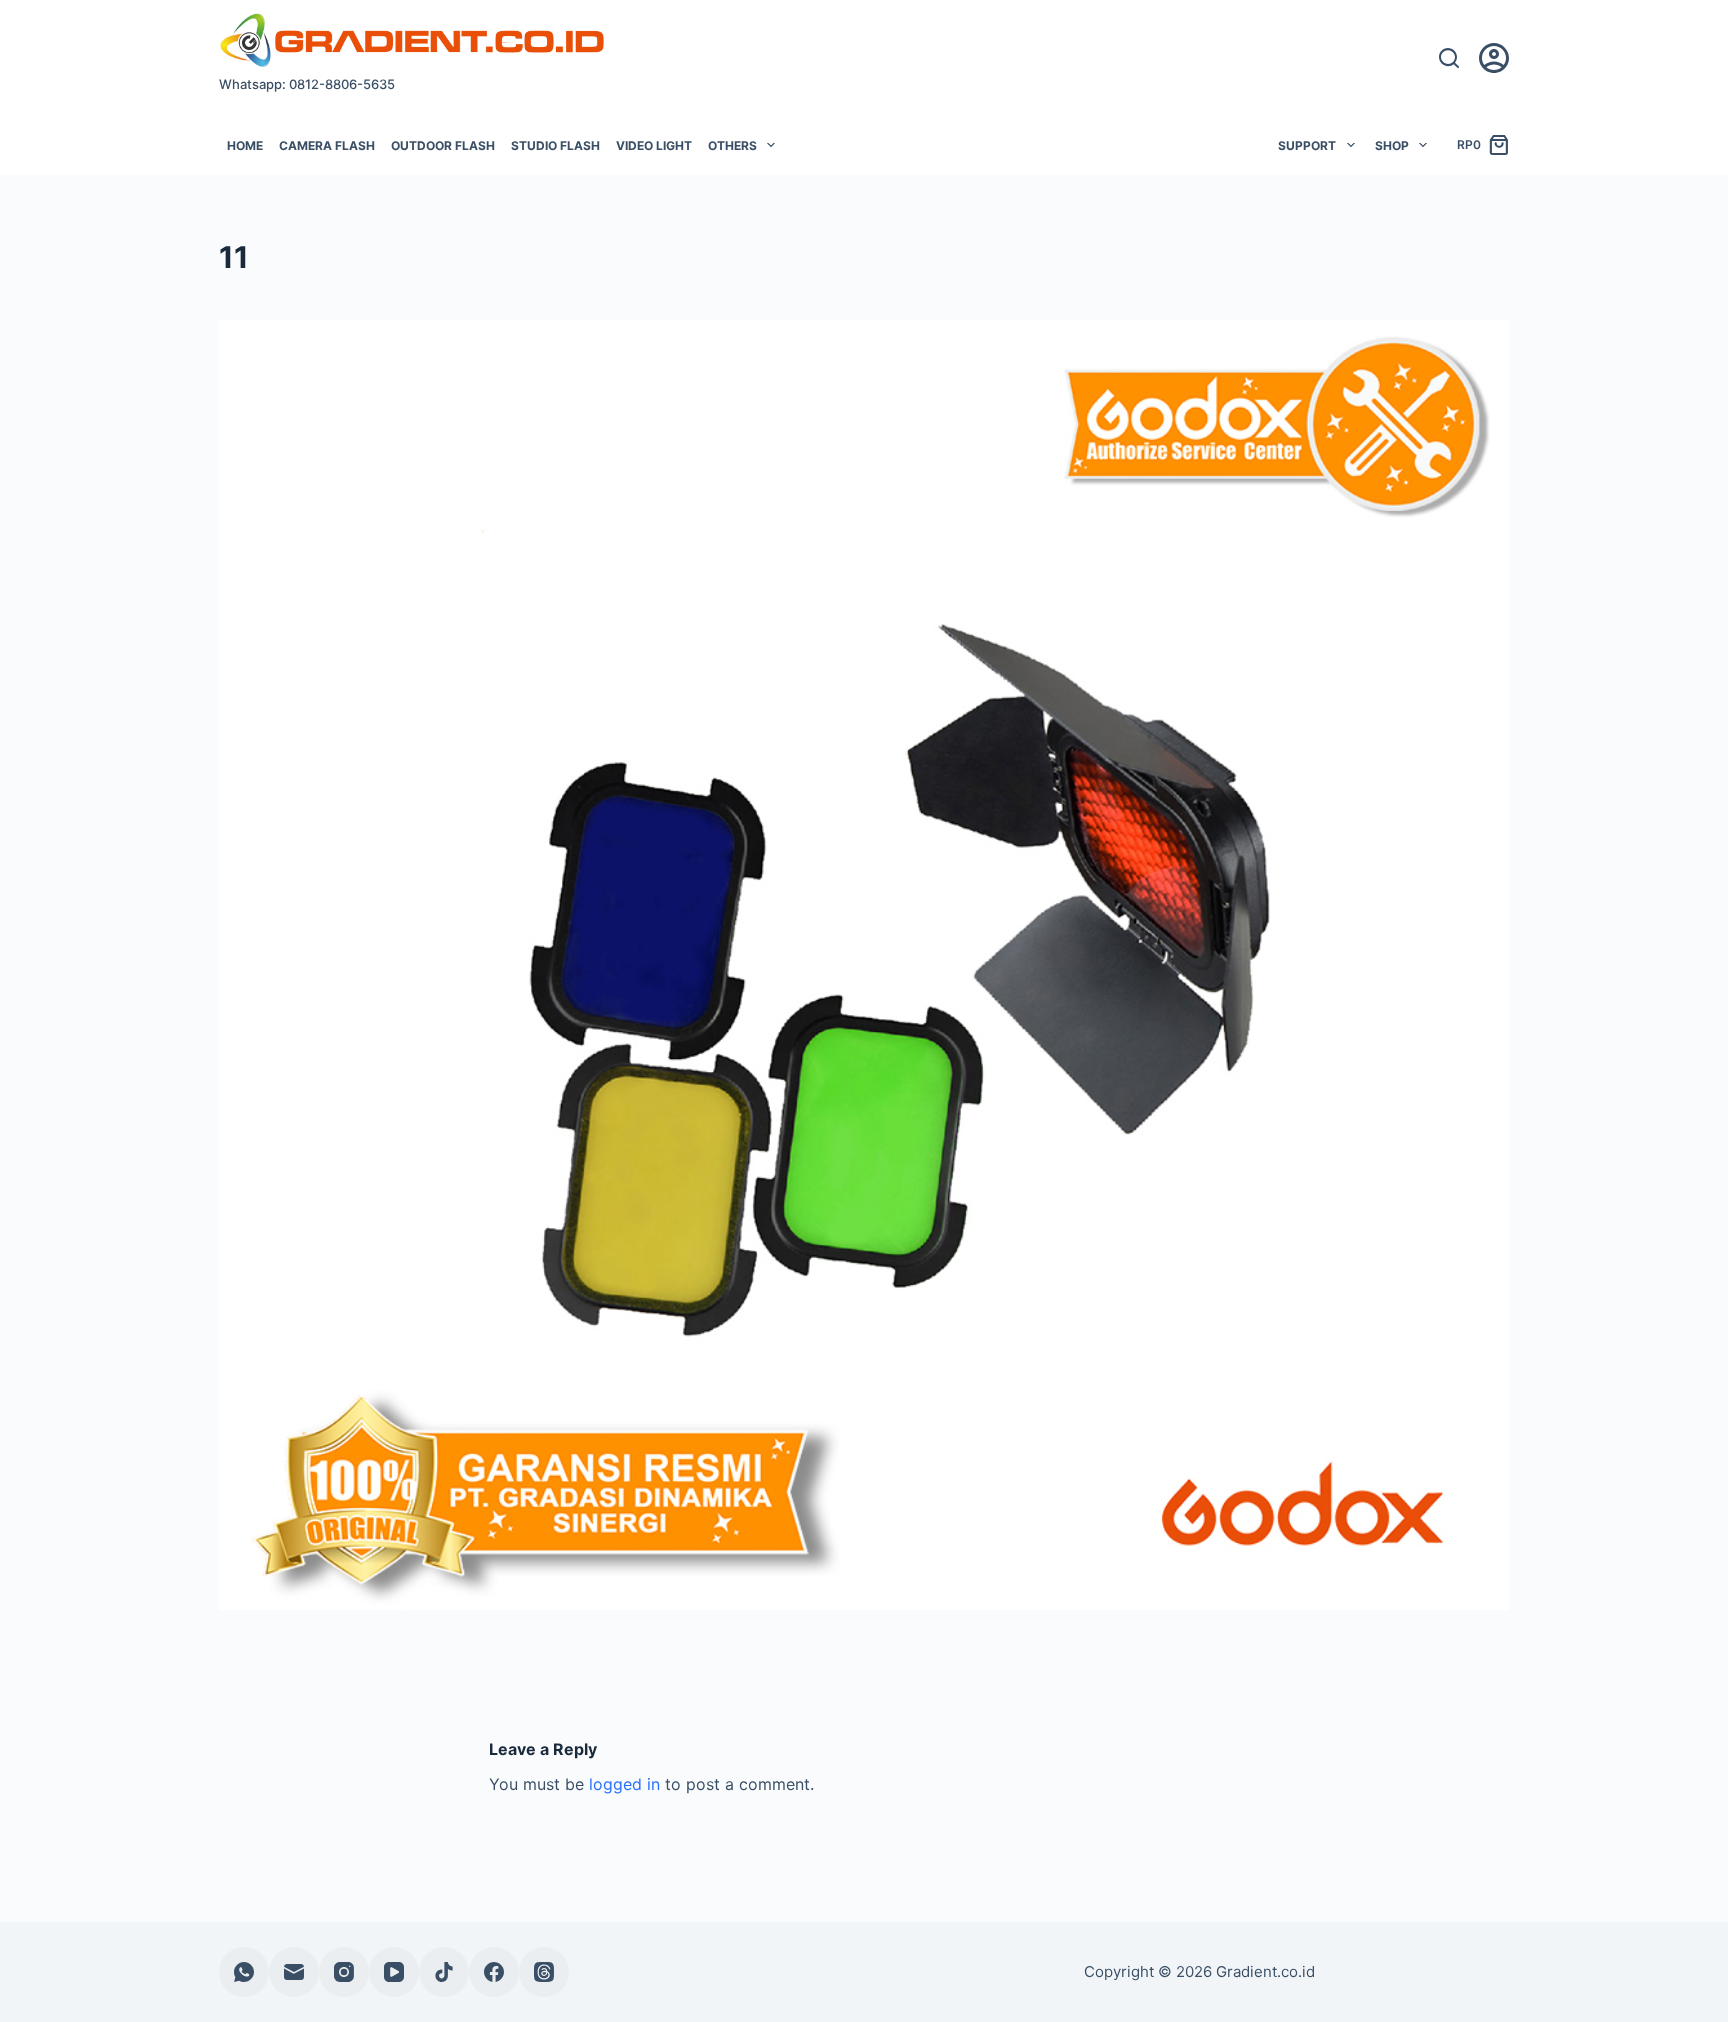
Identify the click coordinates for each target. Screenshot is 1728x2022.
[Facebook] (494, 1972)
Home (245, 145)
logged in (624, 1784)
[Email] (294, 1972)
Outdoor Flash (443, 145)
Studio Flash (555, 145)
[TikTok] (444, 1972)
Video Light (654, 145)
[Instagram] (344, 1972)
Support (1307, 145)
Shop (1392, 145)
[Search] (1449, 58)
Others (732, 145)
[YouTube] (394, 1972)
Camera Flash (327, 145)
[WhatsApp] (244, 1972)
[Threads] (544, 1972)
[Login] (1494, 58)
